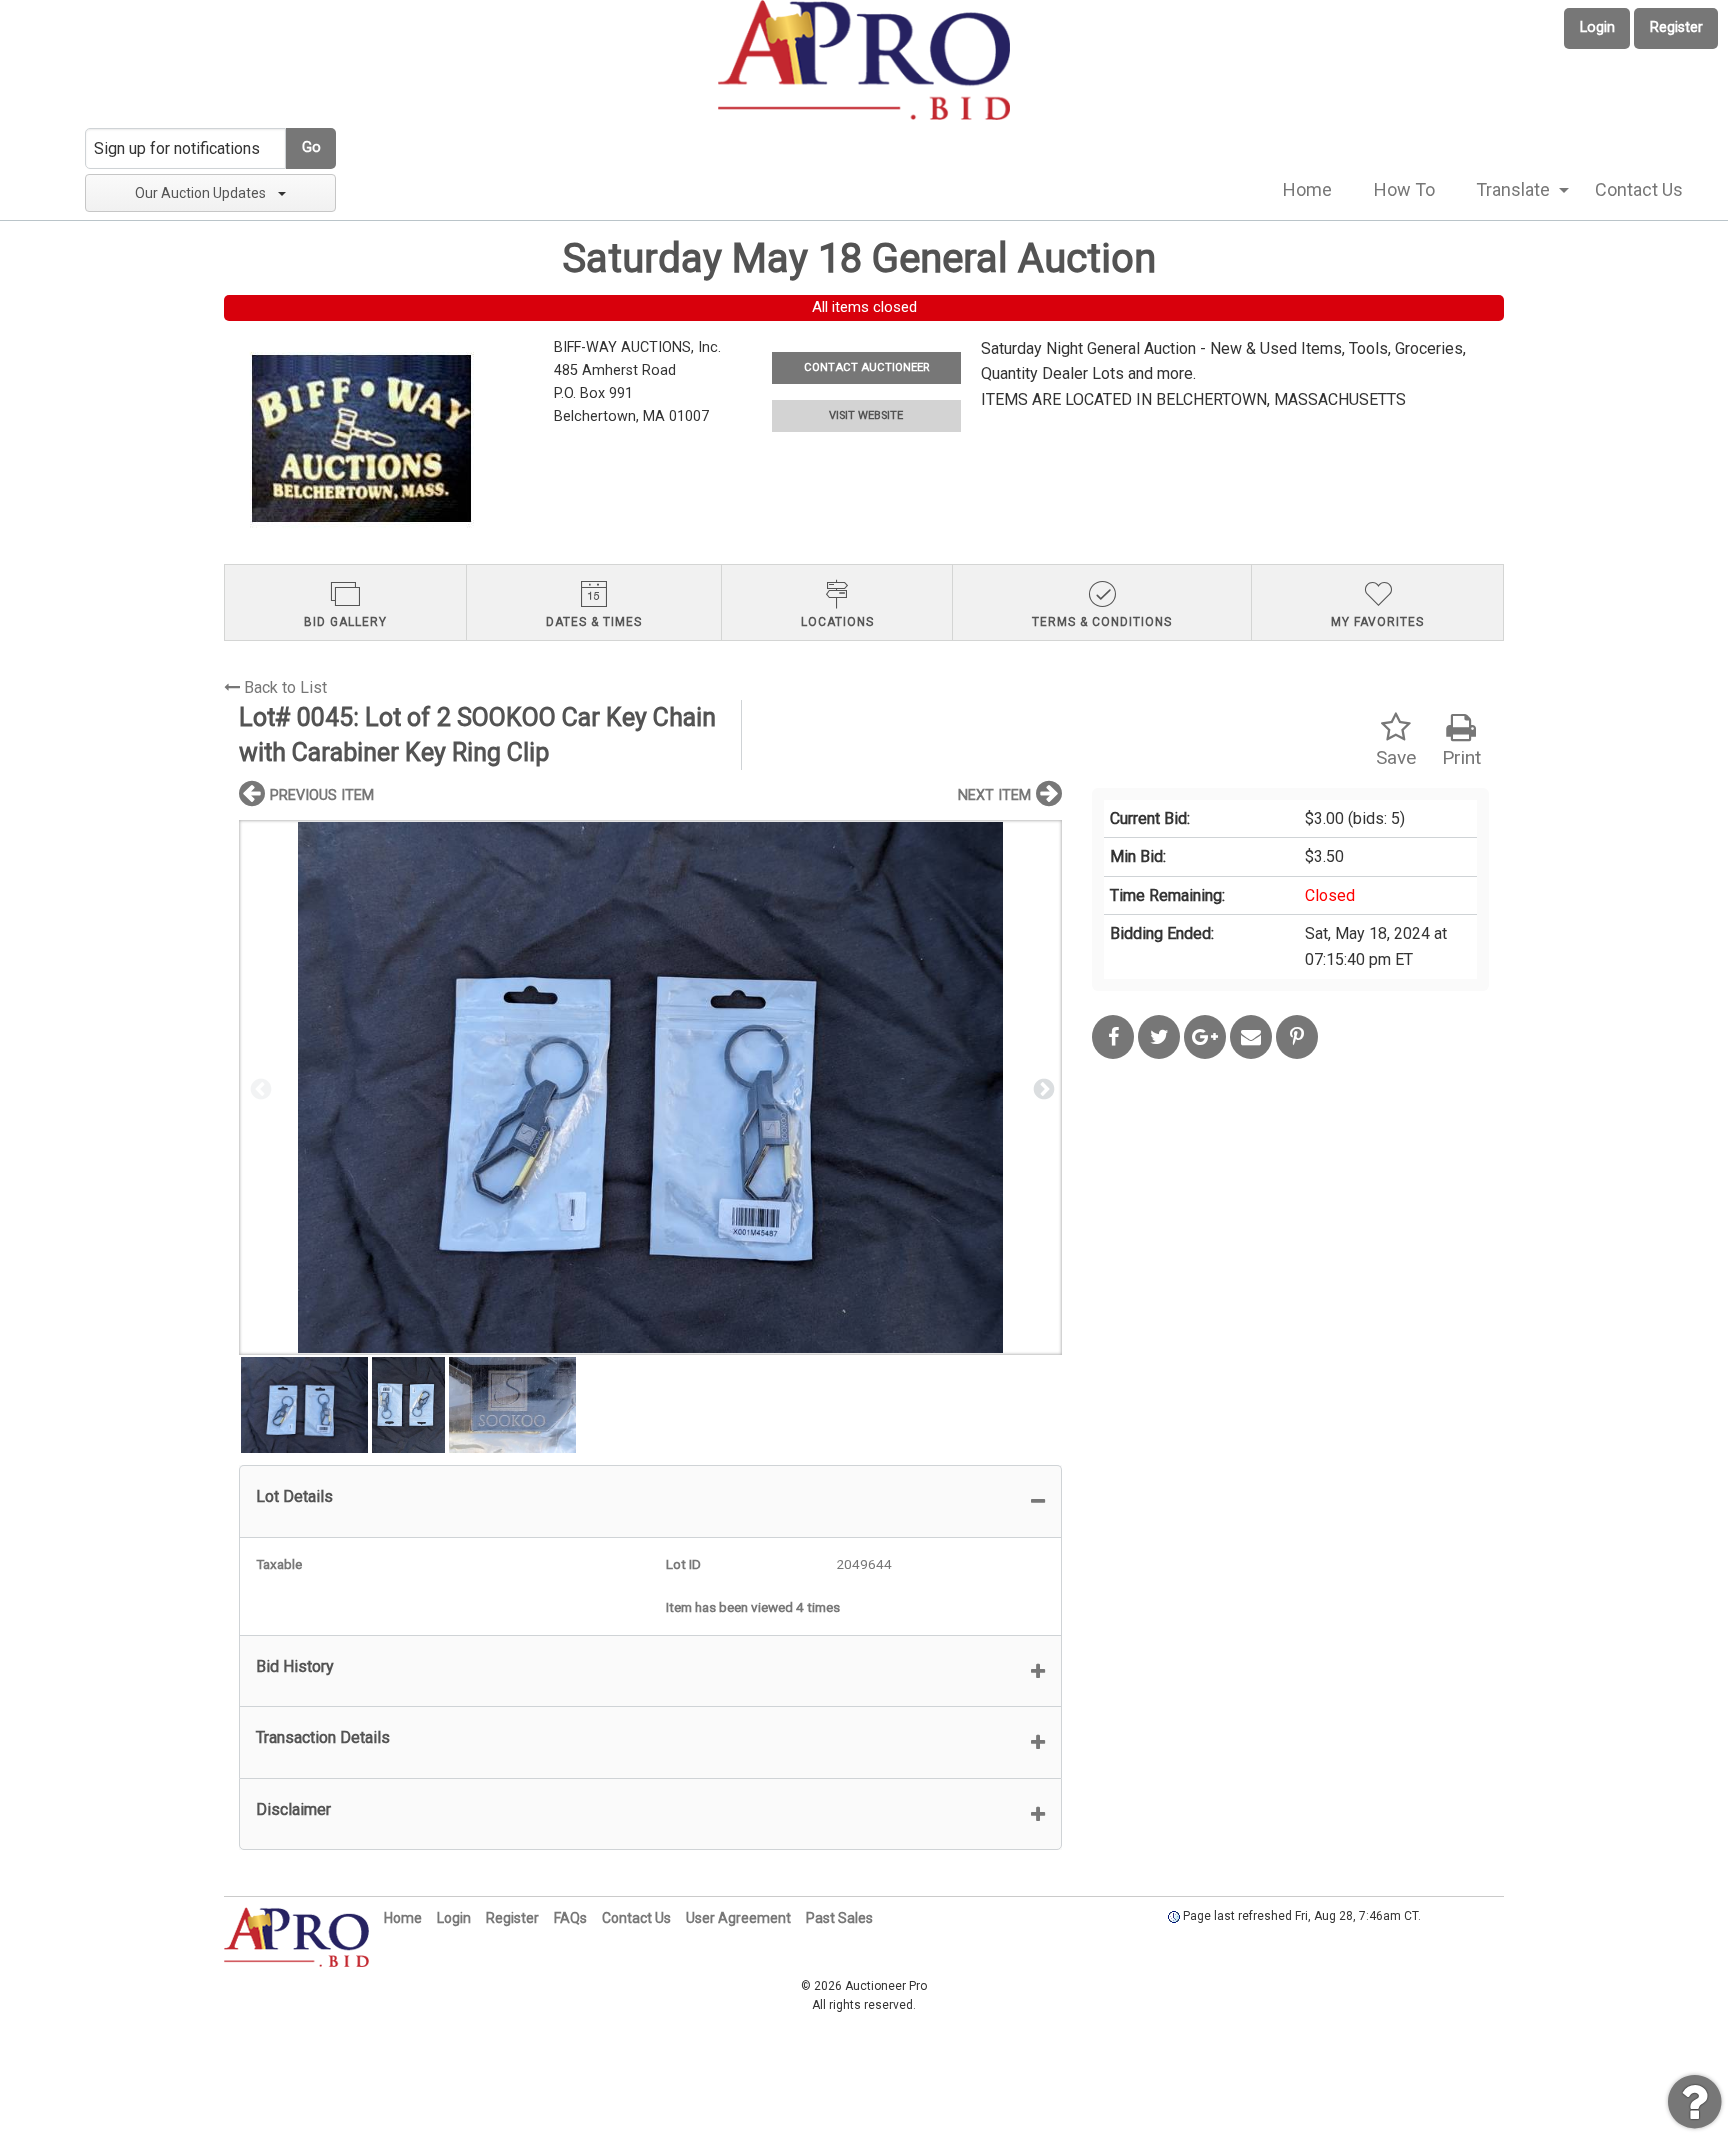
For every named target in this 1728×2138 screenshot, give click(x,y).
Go (311, 147)
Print (1461, 757)
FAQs (570, 1918)
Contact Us (1639, 189)
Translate (1513, 189)
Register (1676, 27)
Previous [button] (259, 1088)
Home (1307, 189)
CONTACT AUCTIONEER (866, 367)
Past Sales (839, 1918)
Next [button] (1042, 1088)
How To (1404, 189)
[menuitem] (1307, 190)
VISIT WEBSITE (866, 415)
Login (1597, 27)
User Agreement (738, 1918)
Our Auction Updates (200, 193)
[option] (650, 1087)
